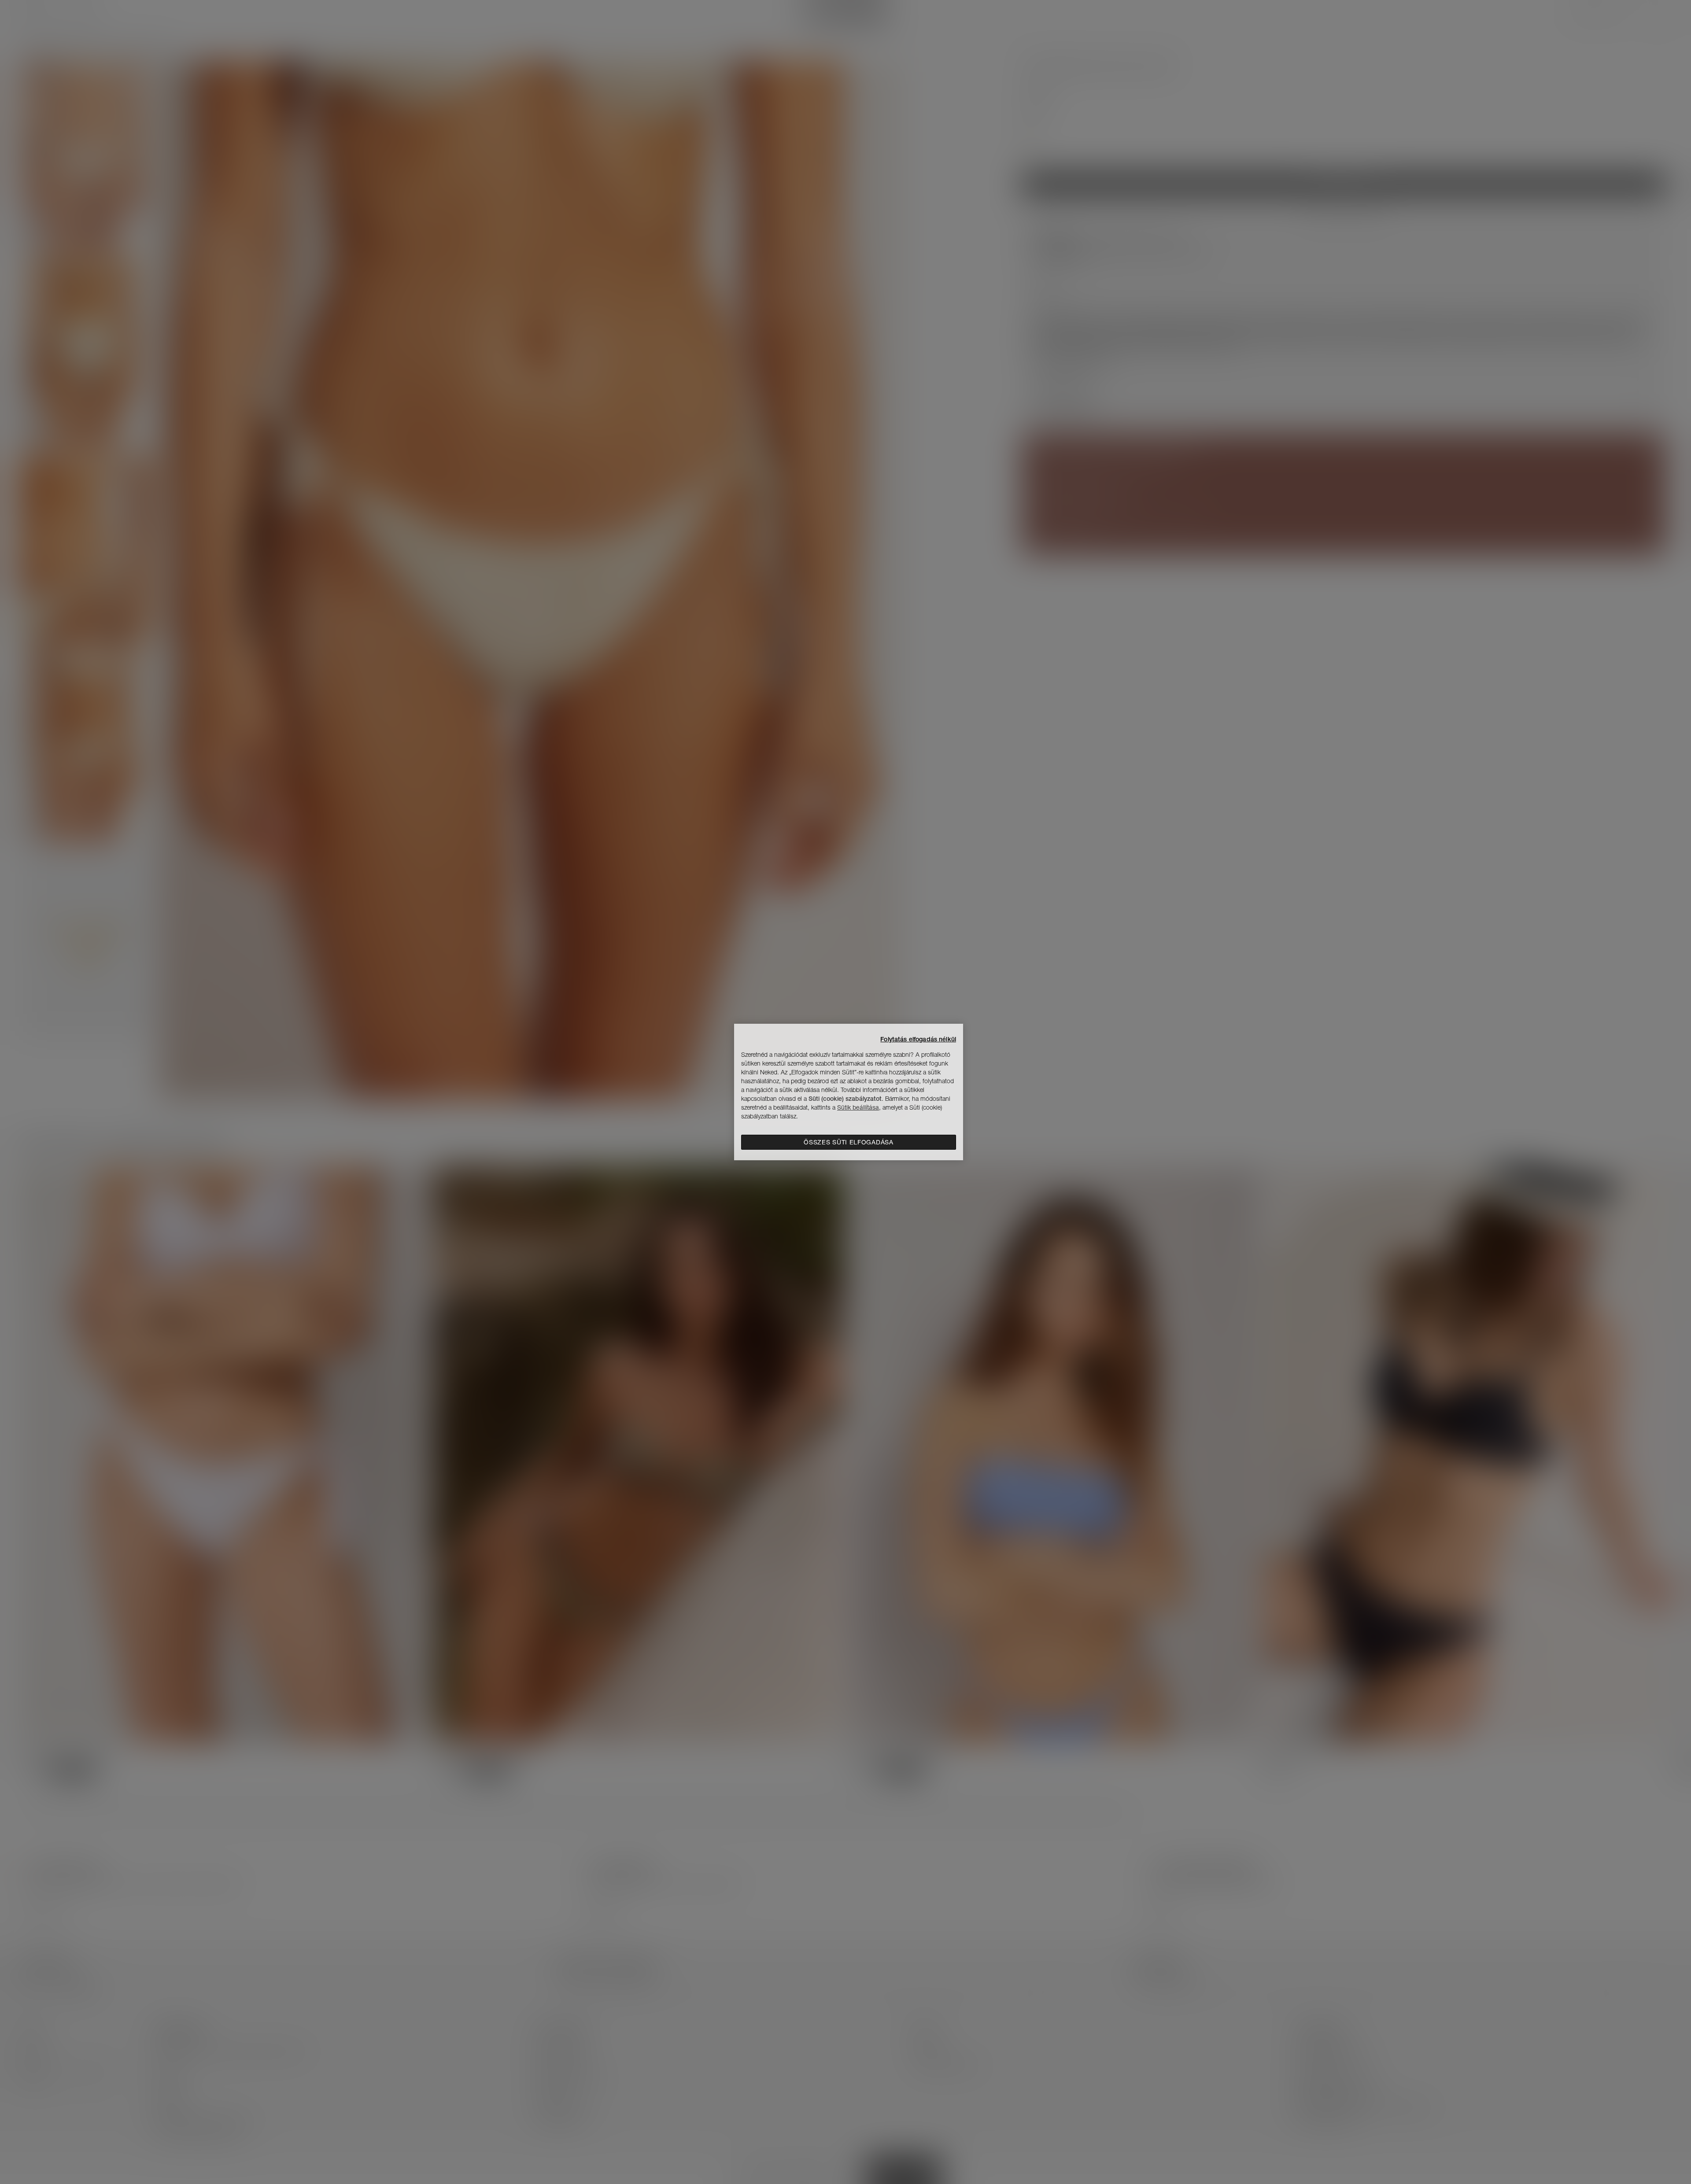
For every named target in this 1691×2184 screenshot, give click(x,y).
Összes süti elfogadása (848, 1142)
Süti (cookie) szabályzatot (845, 1099)
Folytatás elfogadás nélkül (918, 1039)
